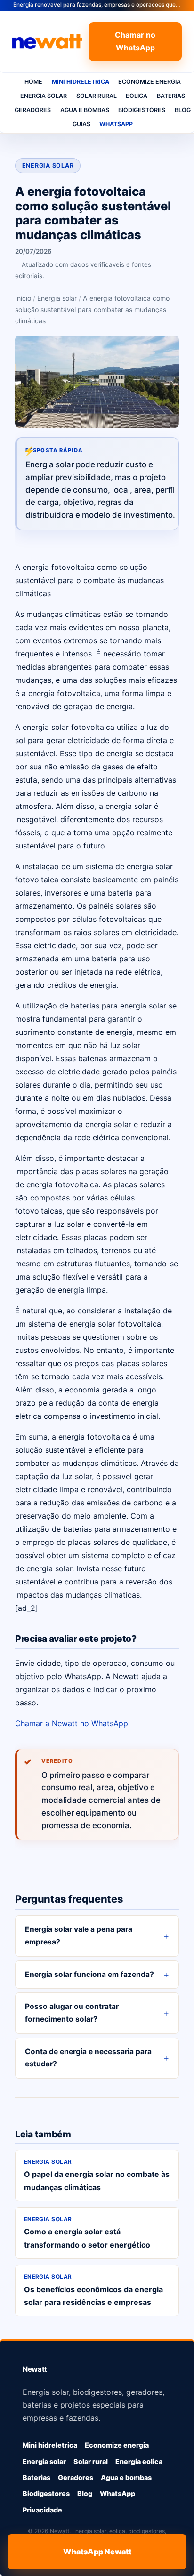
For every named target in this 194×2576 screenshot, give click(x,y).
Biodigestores (142, 110)
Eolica (137, 96)
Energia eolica (139, 2461)
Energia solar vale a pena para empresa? (79, 1936)
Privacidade (42, 2510)
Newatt (35, 2369)
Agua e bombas (85, 110)
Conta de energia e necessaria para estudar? (88, 2058)
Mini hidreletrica (81, 82)
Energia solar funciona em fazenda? (89, 1974)
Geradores (33, 110)
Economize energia (150, 82)
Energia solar (44, 96)
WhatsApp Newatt (97, 2552)
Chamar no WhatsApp (135, 41)
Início (23, 298)
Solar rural (97, 96)
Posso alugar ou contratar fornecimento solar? (72, 2013)
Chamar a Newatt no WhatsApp (72, 1723)
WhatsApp (116, 124)
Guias (81, 124)
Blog (85, 2493)
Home (33, 82)
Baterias (171, 96)
